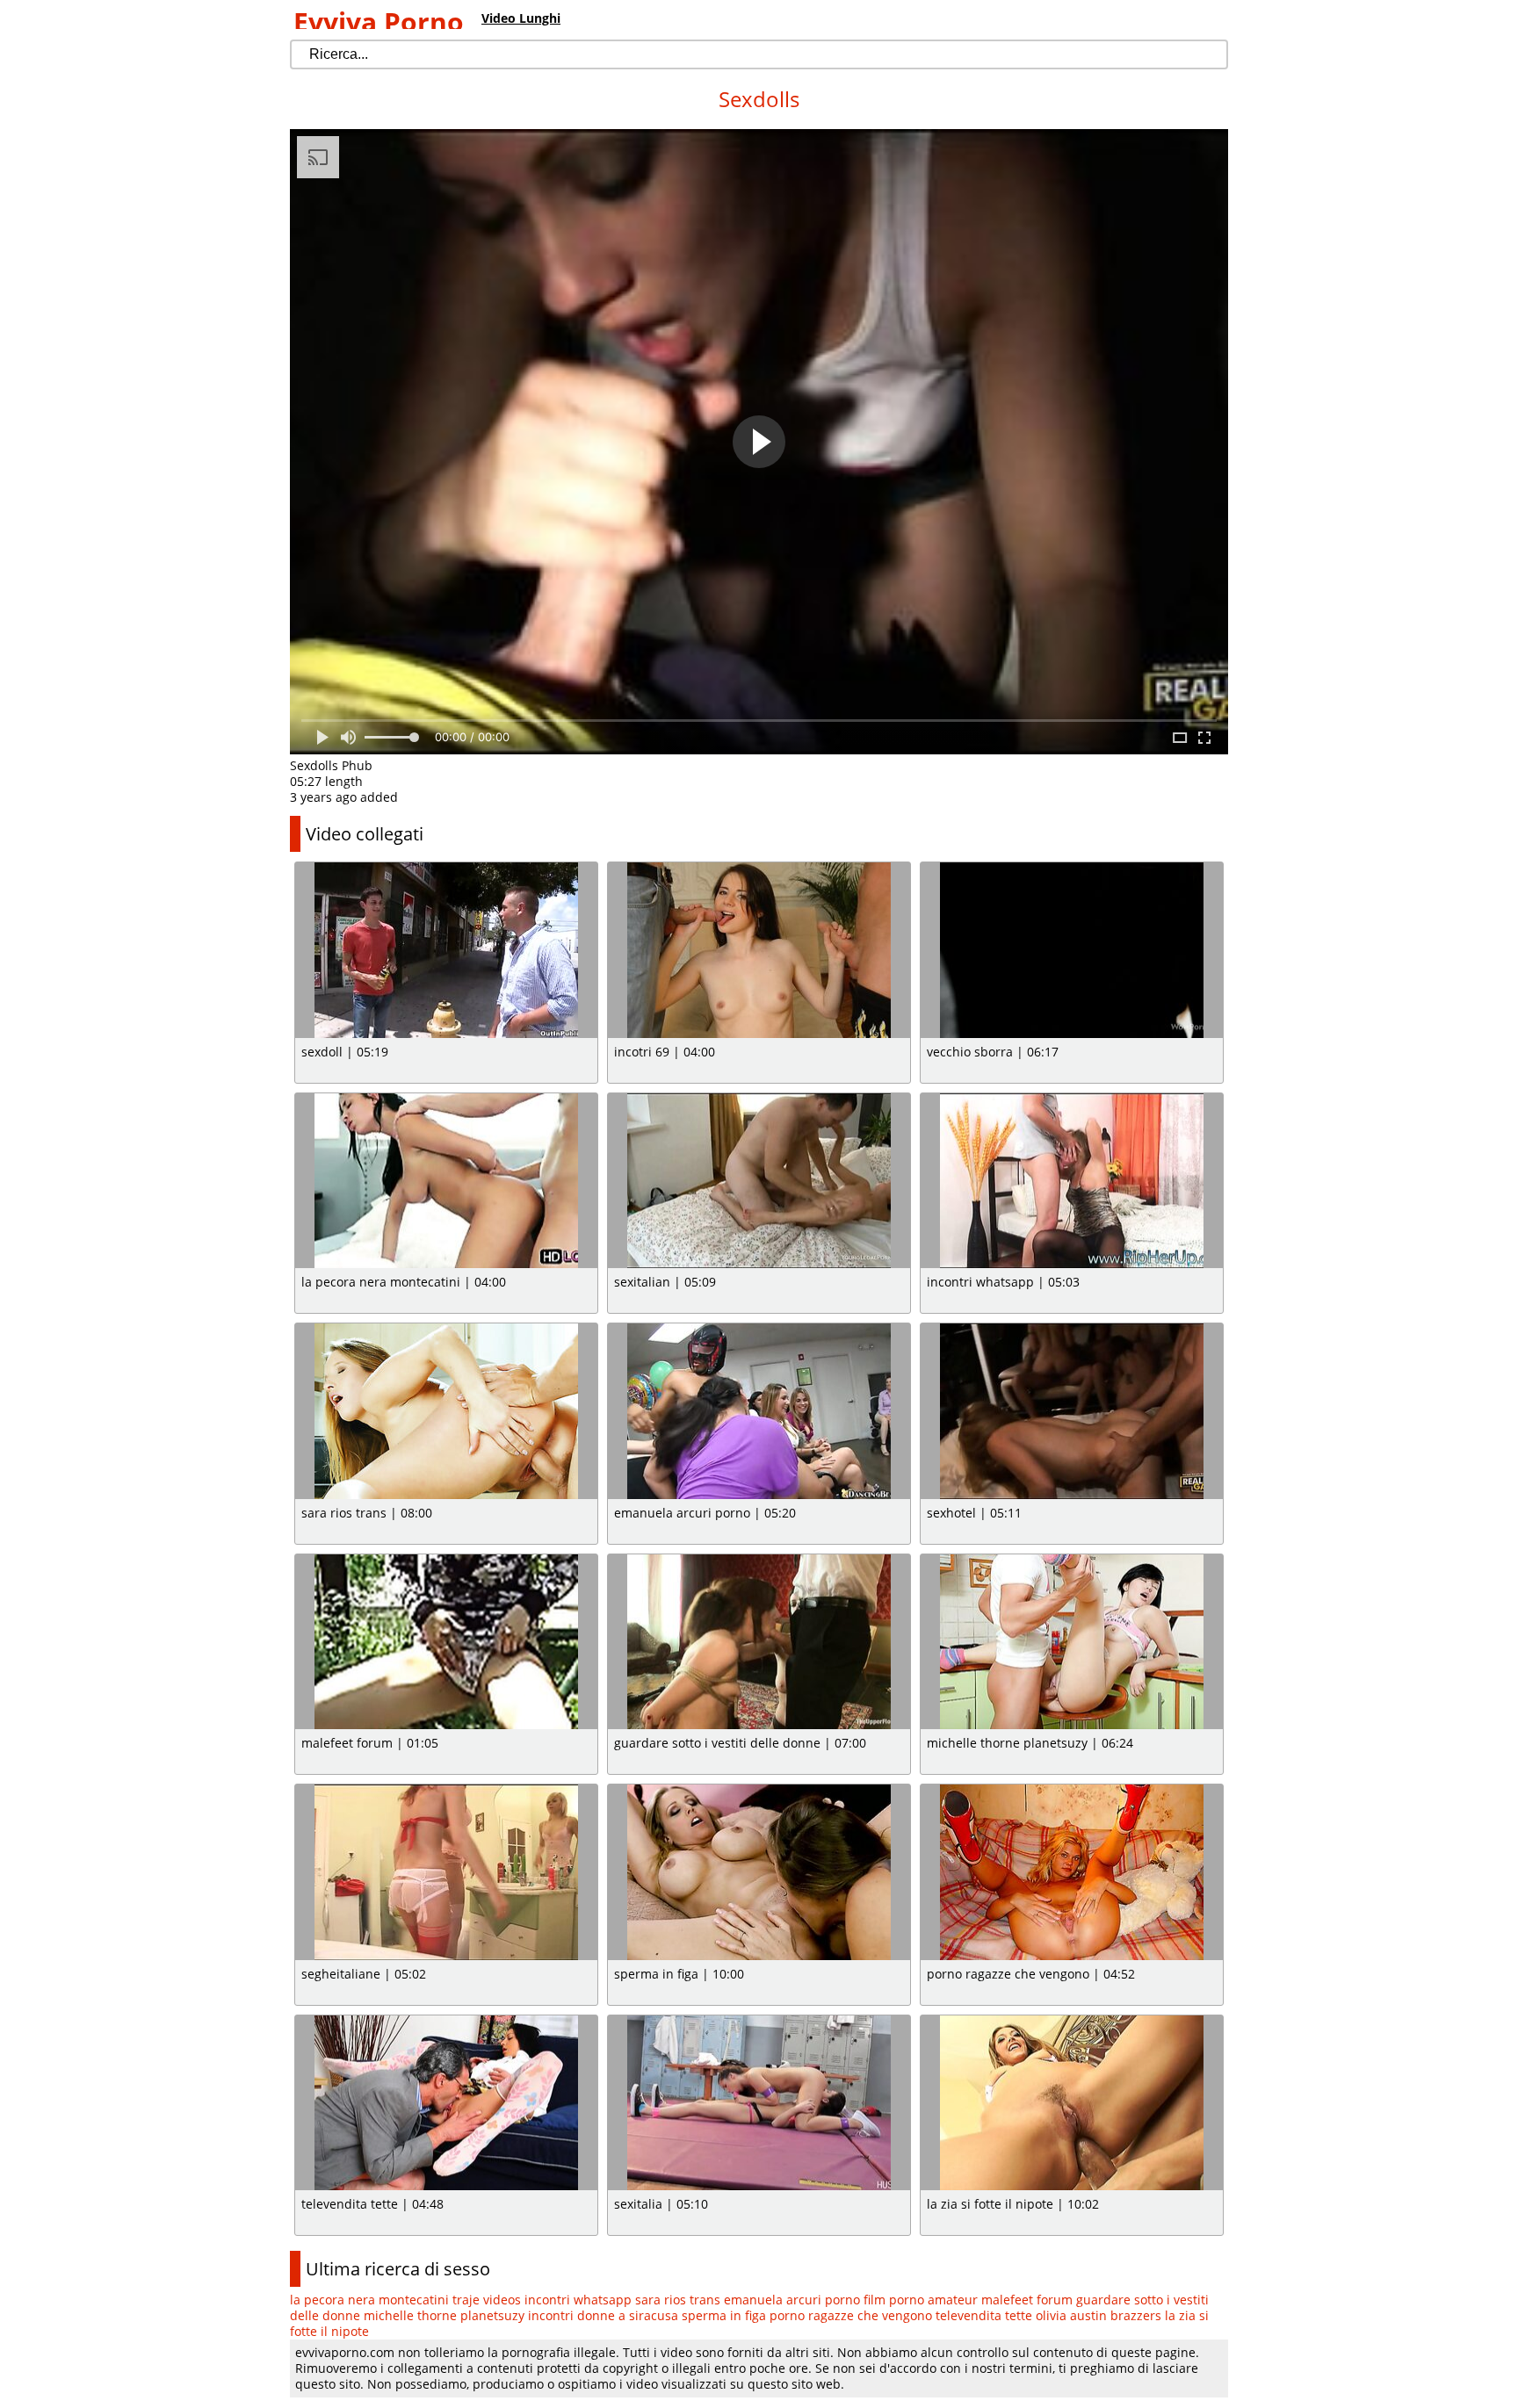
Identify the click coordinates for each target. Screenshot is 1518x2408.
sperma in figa (724, 2315)
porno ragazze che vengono (851, 2315)
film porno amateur (921, 2300)
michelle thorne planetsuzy (444, 2315)
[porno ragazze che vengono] (1072, 1872)
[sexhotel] (1072, 1411)
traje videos (487, 2300)
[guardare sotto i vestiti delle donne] (759, 1642)
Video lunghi (521, 18)
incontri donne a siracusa (603, 2315)
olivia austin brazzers (1099, 2315)
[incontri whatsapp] (1072, 1181)
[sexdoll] (446, 950)
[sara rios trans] (446, 1411)
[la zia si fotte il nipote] (1072, 2103)
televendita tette (984, 2315)
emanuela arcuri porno (792, 2300)
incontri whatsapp (578, 2300)
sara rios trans (678, 2300)
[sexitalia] (759, 2103)
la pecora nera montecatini (369, 2300)
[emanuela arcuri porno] (759, 1411)
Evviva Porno (379, 22)
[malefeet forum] (446, 1642)
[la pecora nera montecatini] (446, 1181)
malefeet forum (1027, 2300)
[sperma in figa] (759, 1872)
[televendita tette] (446, 2103)
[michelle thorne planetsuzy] (1072, 1642)
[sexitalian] (759, 1181)
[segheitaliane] (446, 1872)
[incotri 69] (759, 950)
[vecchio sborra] (1072, 950)
